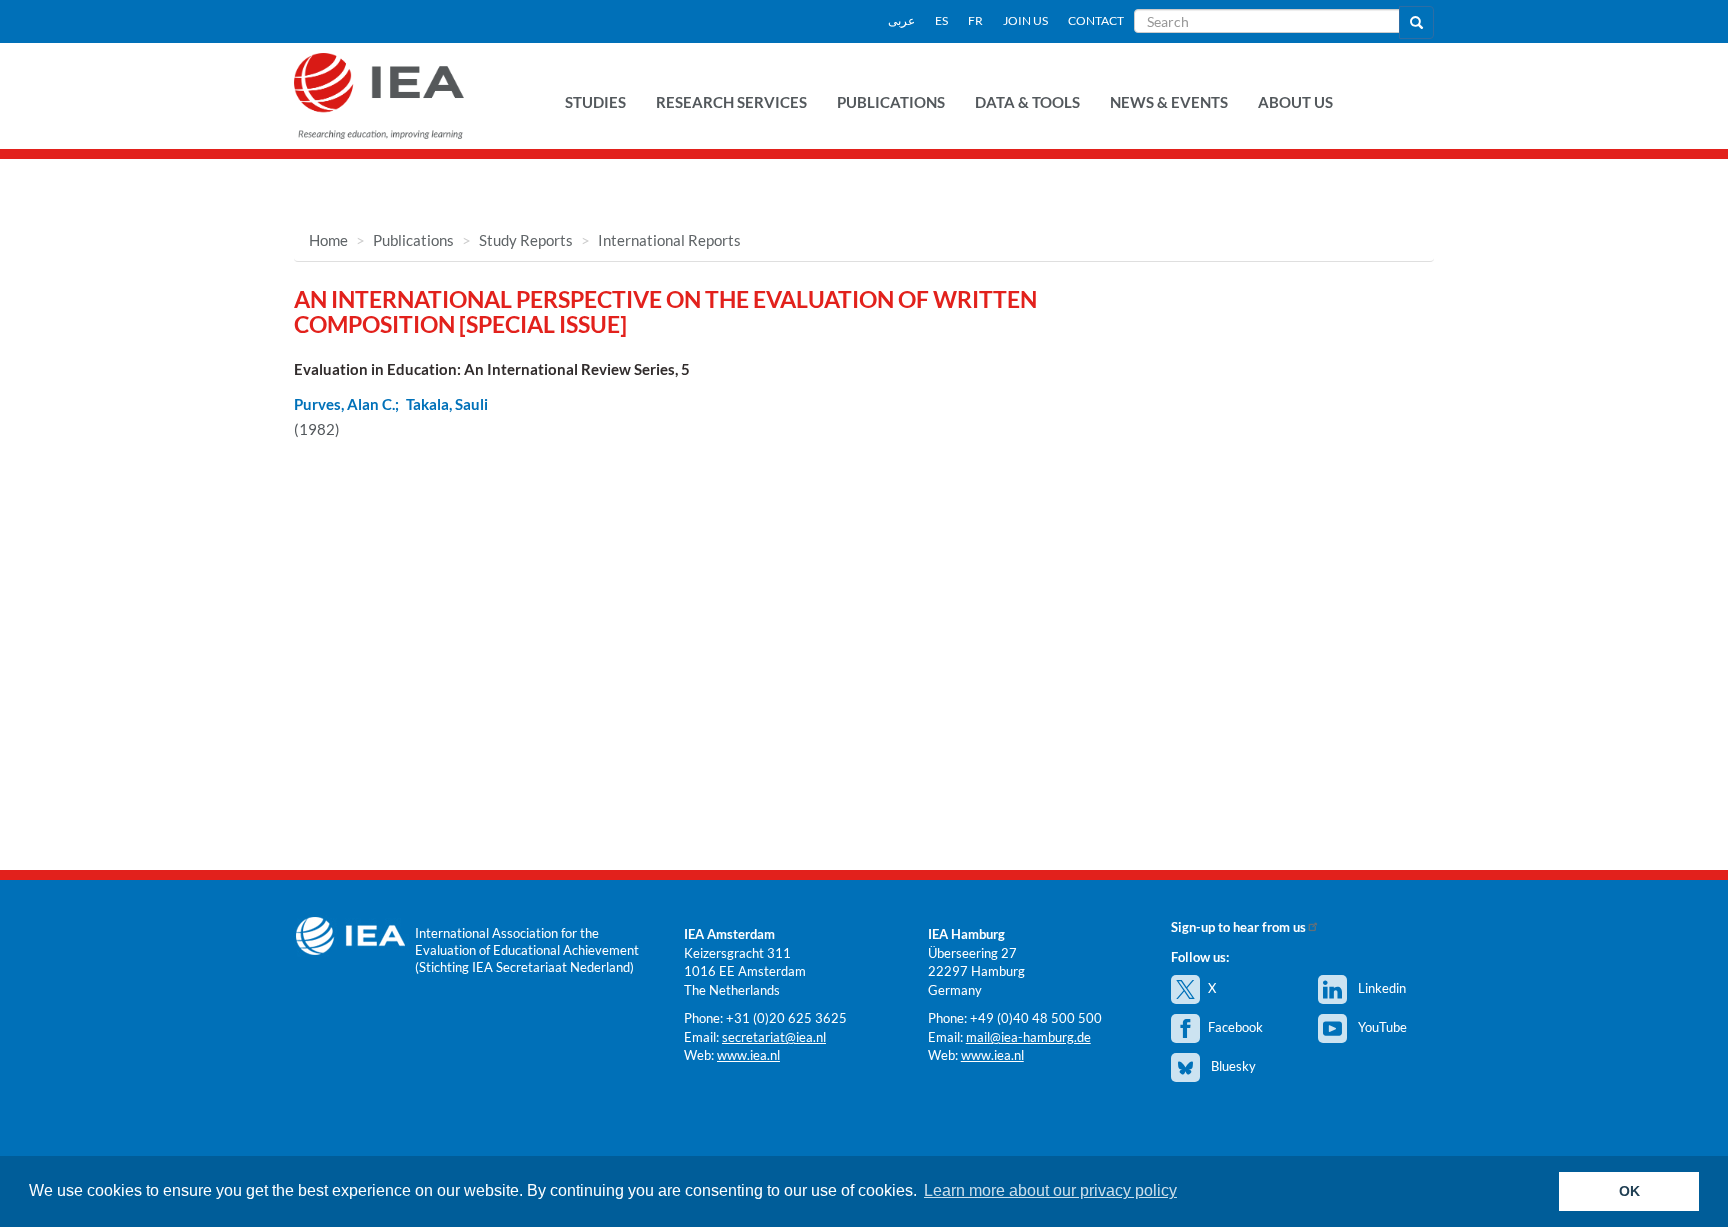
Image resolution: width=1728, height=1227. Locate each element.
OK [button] (1629, 1191)
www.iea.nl (748, 1055)
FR (975, 20)
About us (1295, 102)
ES (941, 20)
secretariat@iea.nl (774, 1037)
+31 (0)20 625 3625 (786, 1018)
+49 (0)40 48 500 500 (1036, 1018)
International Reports (669, 240)
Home (328, 240)
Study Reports (526, 240)
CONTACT (1096, 20)
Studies (595, 102)
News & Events (1169, 102)
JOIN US (1025, 20)
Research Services (731, 102)
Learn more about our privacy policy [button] (1050, 1190)
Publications (891, 102)
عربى (901, 20)
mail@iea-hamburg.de (1028, 1037)
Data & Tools (1027, 102)
